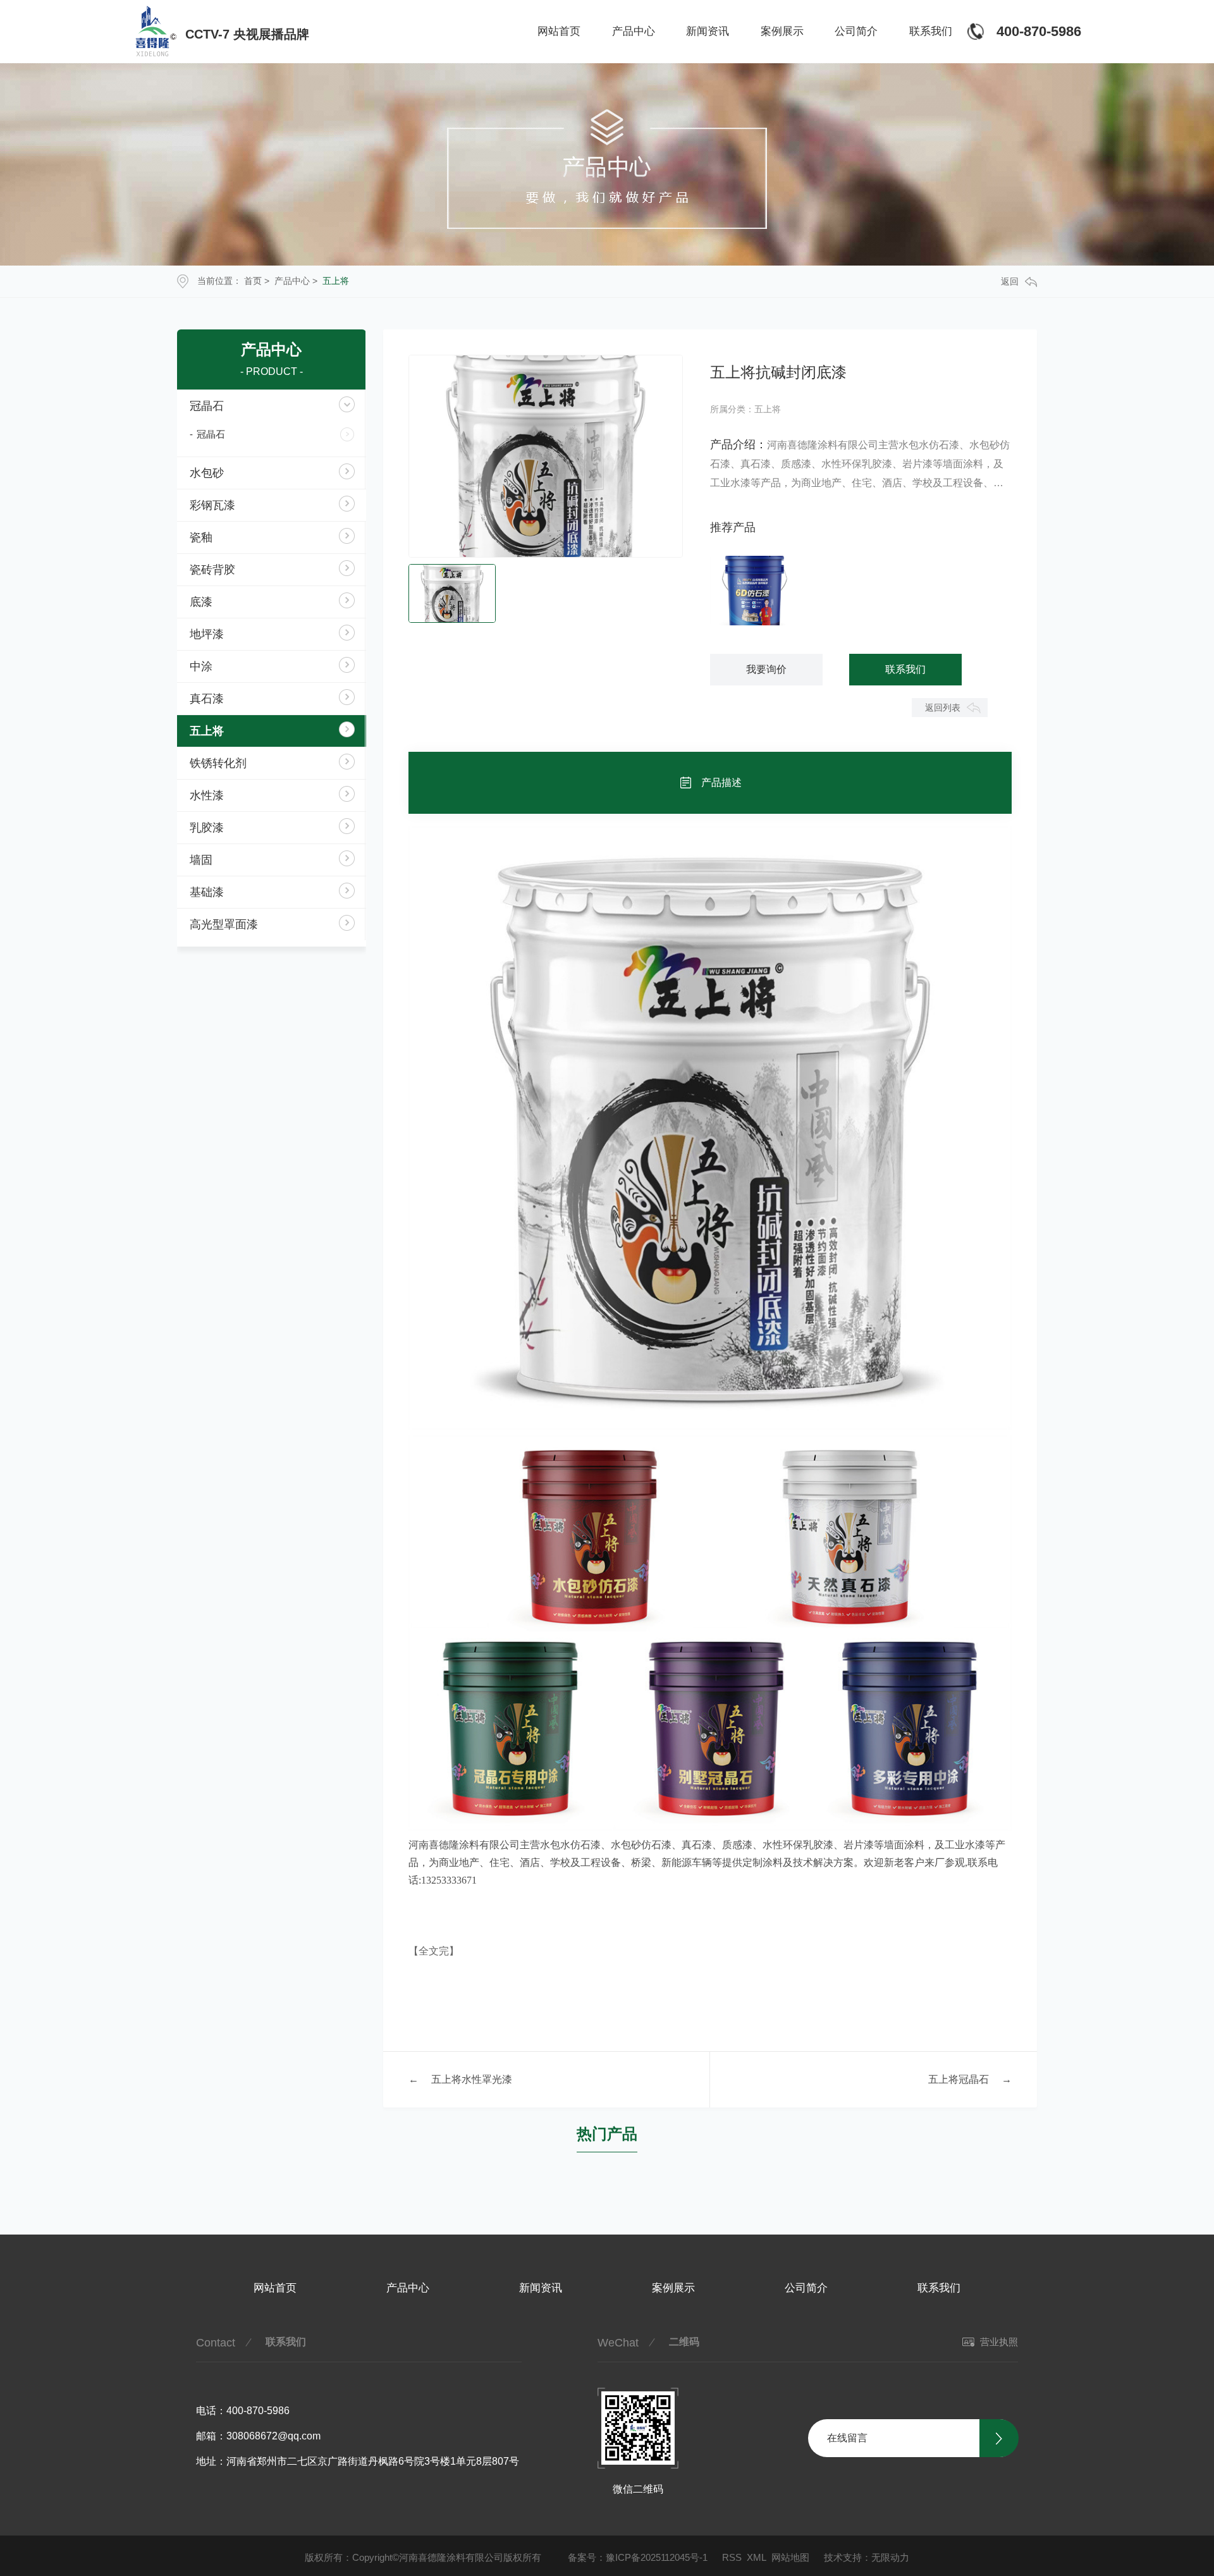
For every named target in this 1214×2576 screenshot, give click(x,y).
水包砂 (207, 473)
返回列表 (943, 708)
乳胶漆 (207, 828)
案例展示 (782, 31)
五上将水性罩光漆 (472, 2079)
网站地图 (790, 2557)
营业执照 (998, 2342)
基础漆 (207, 892)
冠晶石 (207, 406)
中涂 (201, 666)
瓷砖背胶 (212, 570)
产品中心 (634, 31)
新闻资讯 (708, 31)
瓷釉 (201, 537)
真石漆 (207, 699)
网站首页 (559, 31)
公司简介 (856, 31)
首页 (253, 281)
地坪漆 (207, 634)
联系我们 (931, 31)
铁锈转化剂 (218, 763)
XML (757, 2557)
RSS (732, 2557)
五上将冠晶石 (959, 2079)
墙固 (201, 860)
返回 (1010, 281)
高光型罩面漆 (224, 924)
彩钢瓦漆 (212, 505)
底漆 (201, 602)
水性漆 (207, 795)
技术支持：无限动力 (867, 2557)
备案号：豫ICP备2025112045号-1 (638, 2557)
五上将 (336, 281)
